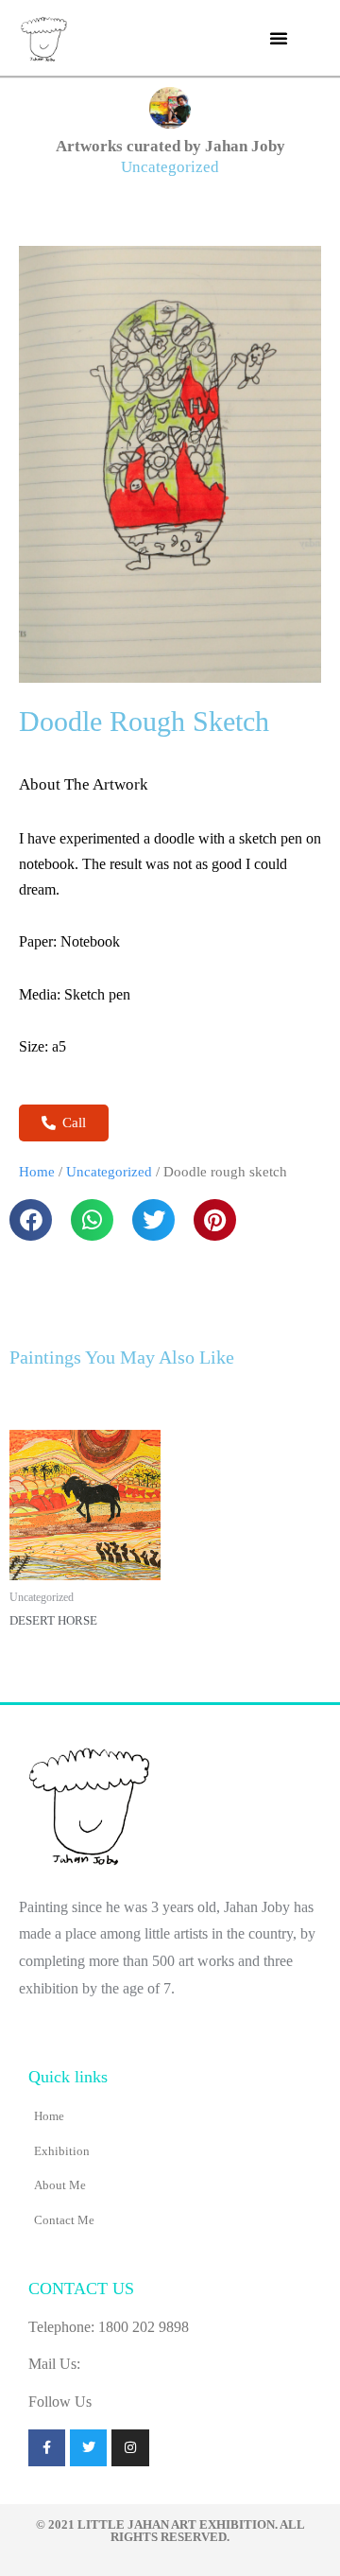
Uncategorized (170, 167)
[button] (279, 38)
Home (37, 1172)
